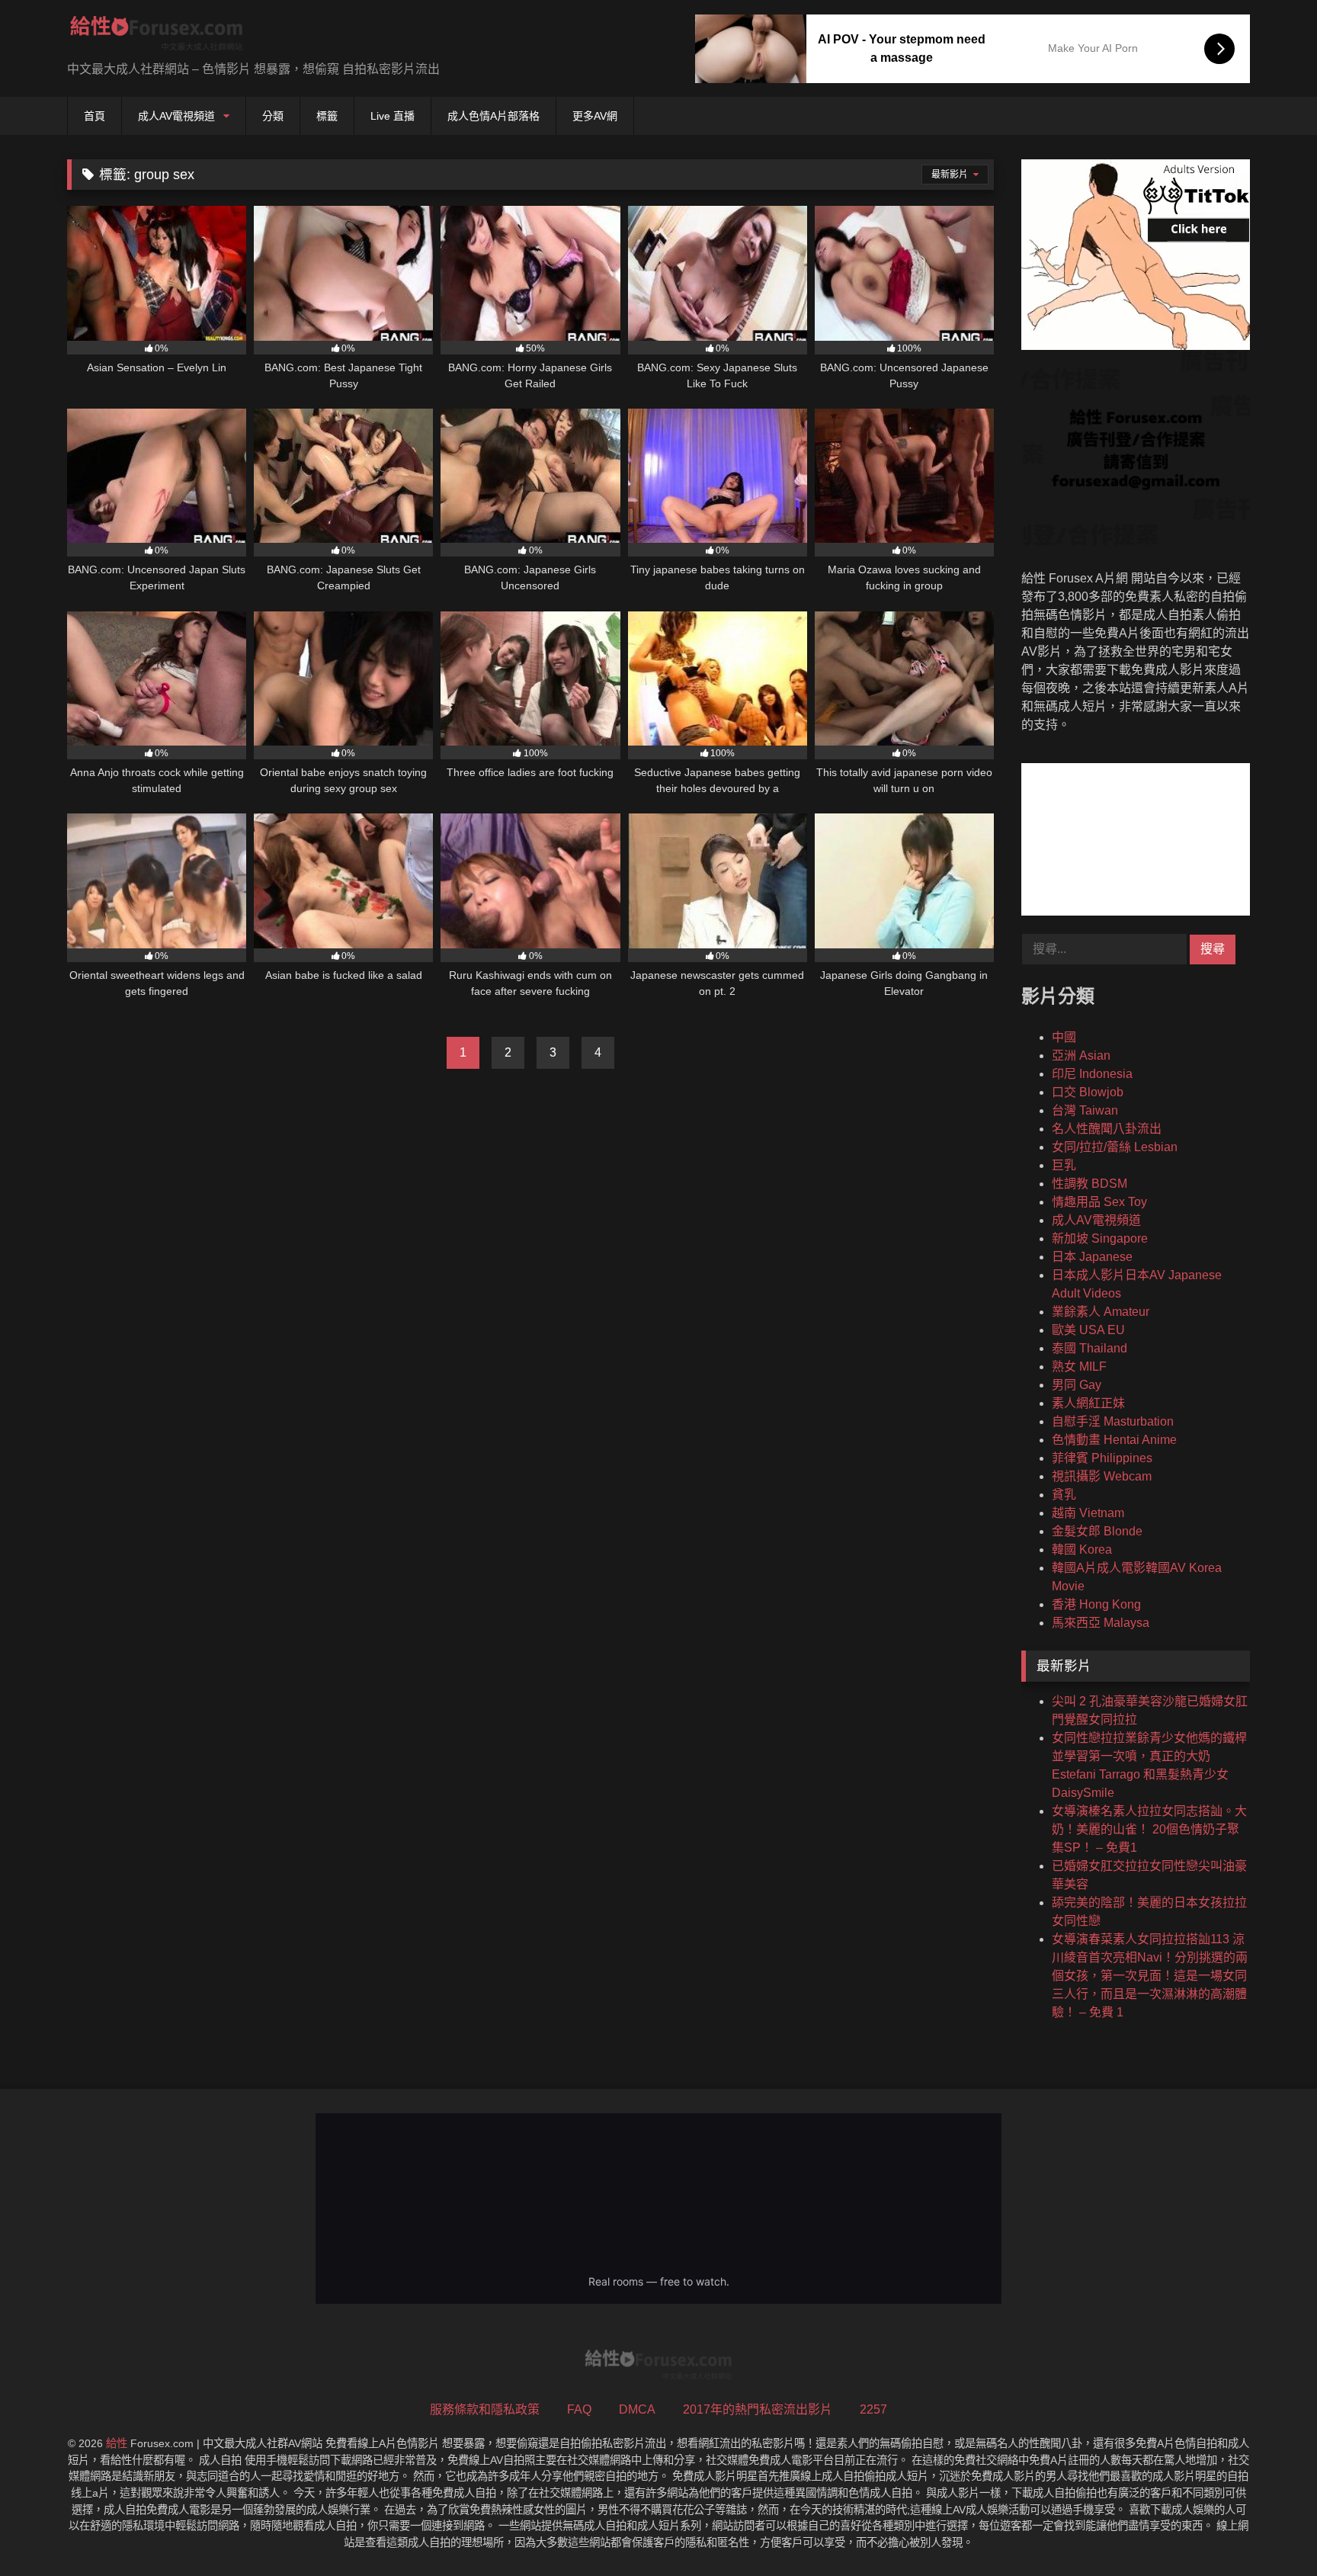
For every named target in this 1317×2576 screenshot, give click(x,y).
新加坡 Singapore (1100, 1238)
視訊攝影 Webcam (1102, 1476)
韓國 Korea (1082, 1549)
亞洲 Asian (1081, 1055)
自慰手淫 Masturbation (1113, 1421)
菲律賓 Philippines (1102, 1458)
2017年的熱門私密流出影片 (758, 2409)
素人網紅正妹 (1088, 1403)
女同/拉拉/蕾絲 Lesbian (1115, 1147)
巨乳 (1064, 1165)
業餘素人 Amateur (1101, 1312)
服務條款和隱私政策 (485, 2409)
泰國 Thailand (1089, 1348)
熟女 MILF (1079, 1367)
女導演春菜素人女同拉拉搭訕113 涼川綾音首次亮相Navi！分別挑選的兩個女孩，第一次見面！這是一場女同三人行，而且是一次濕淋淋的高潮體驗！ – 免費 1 (1150, 1976)
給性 (117, 2443)
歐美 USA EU (1088, 1330)
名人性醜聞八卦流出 (1107, 1129)
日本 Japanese (1092, 1257)
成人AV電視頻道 (176, 116)
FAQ (579, 2409)
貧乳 (1064, 1495)
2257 (873, 2409)
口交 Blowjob (1088, 1092)
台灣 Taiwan (1085, 1110)
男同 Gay (1077, 1385)
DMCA (637, 2409)
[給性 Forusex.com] (157, 36)
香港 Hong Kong (1096, 1604)
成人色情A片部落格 (493, 116)
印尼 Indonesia (1092, 1074)
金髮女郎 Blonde (1097, 1531)
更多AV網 (595, 116)
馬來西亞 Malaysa (1101, 1623)
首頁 (95, 116)
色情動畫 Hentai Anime (1114, 1440)
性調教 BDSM (1089, 1184)
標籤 (327, 116)
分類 (273, 116)
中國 (1064, 1037)
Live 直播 (393, 116)
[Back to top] (1270, 2531)
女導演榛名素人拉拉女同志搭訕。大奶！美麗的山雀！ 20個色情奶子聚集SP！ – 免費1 (1149, 1829)
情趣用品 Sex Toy (1099, 1202)
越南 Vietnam (1088, 1513)
